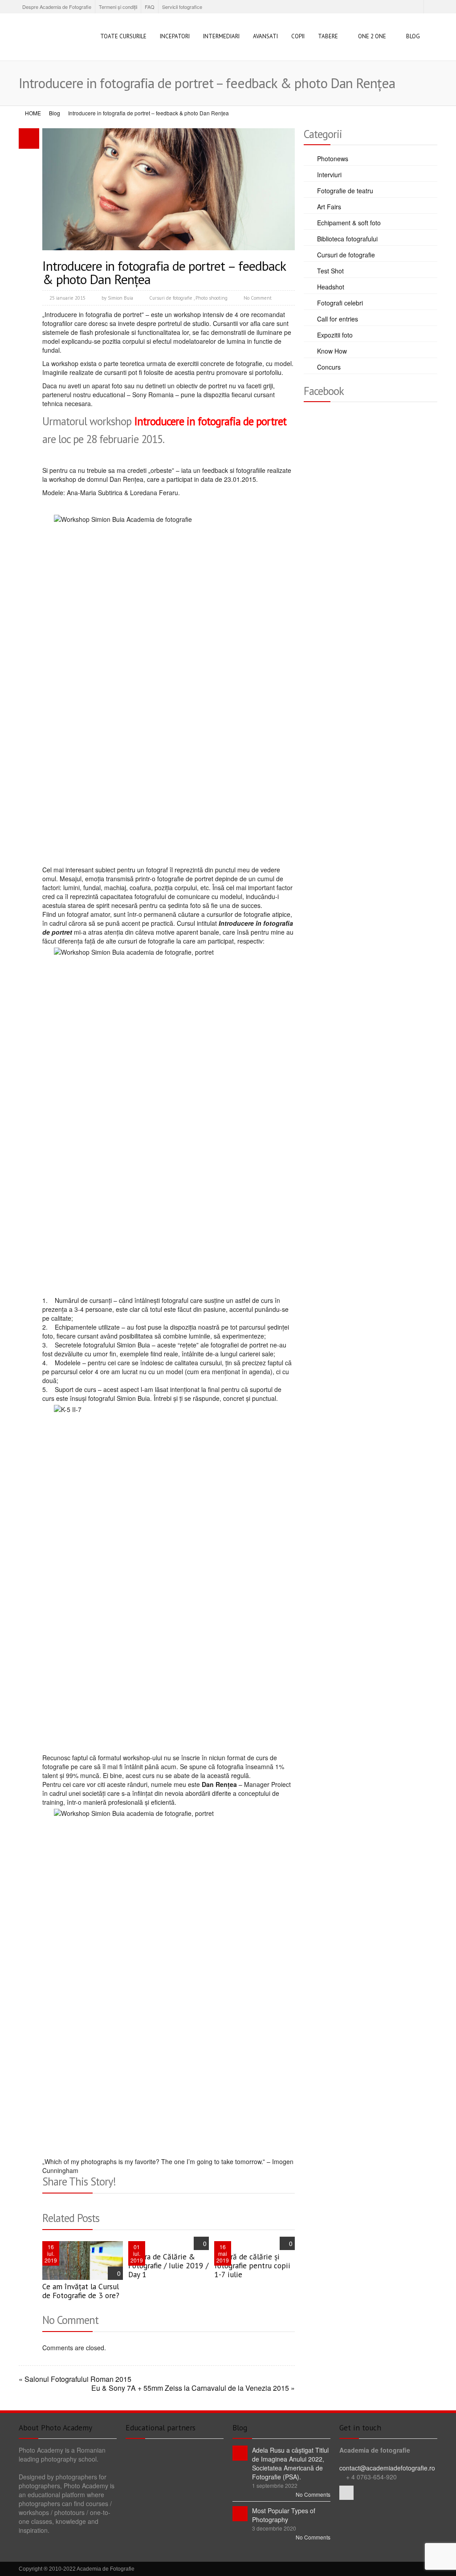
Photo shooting (212, 298)
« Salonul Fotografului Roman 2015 (75, 2379)
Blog (413, 36)
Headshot (331, 287)
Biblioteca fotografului (347, 239)
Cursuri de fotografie (171, 298)
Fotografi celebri (340, 303)
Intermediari (221, 36)
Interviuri (329, 175)
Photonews (333, 159)
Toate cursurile (123, 36)
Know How (332, 351)
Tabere (328, 36)
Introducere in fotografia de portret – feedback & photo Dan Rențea (164, 272)
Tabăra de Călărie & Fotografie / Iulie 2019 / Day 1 (168, 2265)
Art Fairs (329, 207)
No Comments (313, 2494)
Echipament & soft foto (349, 223)
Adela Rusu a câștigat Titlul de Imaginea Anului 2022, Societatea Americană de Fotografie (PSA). (290, 2463)
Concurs (329, 367)
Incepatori (175, 36)
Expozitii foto (335, 335)
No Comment (258, 298)
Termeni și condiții (118, 7)
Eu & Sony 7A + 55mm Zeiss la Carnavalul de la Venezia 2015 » (193, 2388)
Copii (298, 36)
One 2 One (372, 36)
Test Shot (330, 271)
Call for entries (338, 319)
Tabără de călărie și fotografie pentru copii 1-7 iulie (252, 2265)
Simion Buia (120, 298)
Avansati (265, 36)
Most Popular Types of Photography (284, 2515)
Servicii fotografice (182, 7)
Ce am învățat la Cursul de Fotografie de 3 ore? (81, 2291)
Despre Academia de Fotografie (57, 7)
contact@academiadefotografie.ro (387, 2468)
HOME (33, 113)
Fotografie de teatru (345, 191)
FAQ (150, 7)
